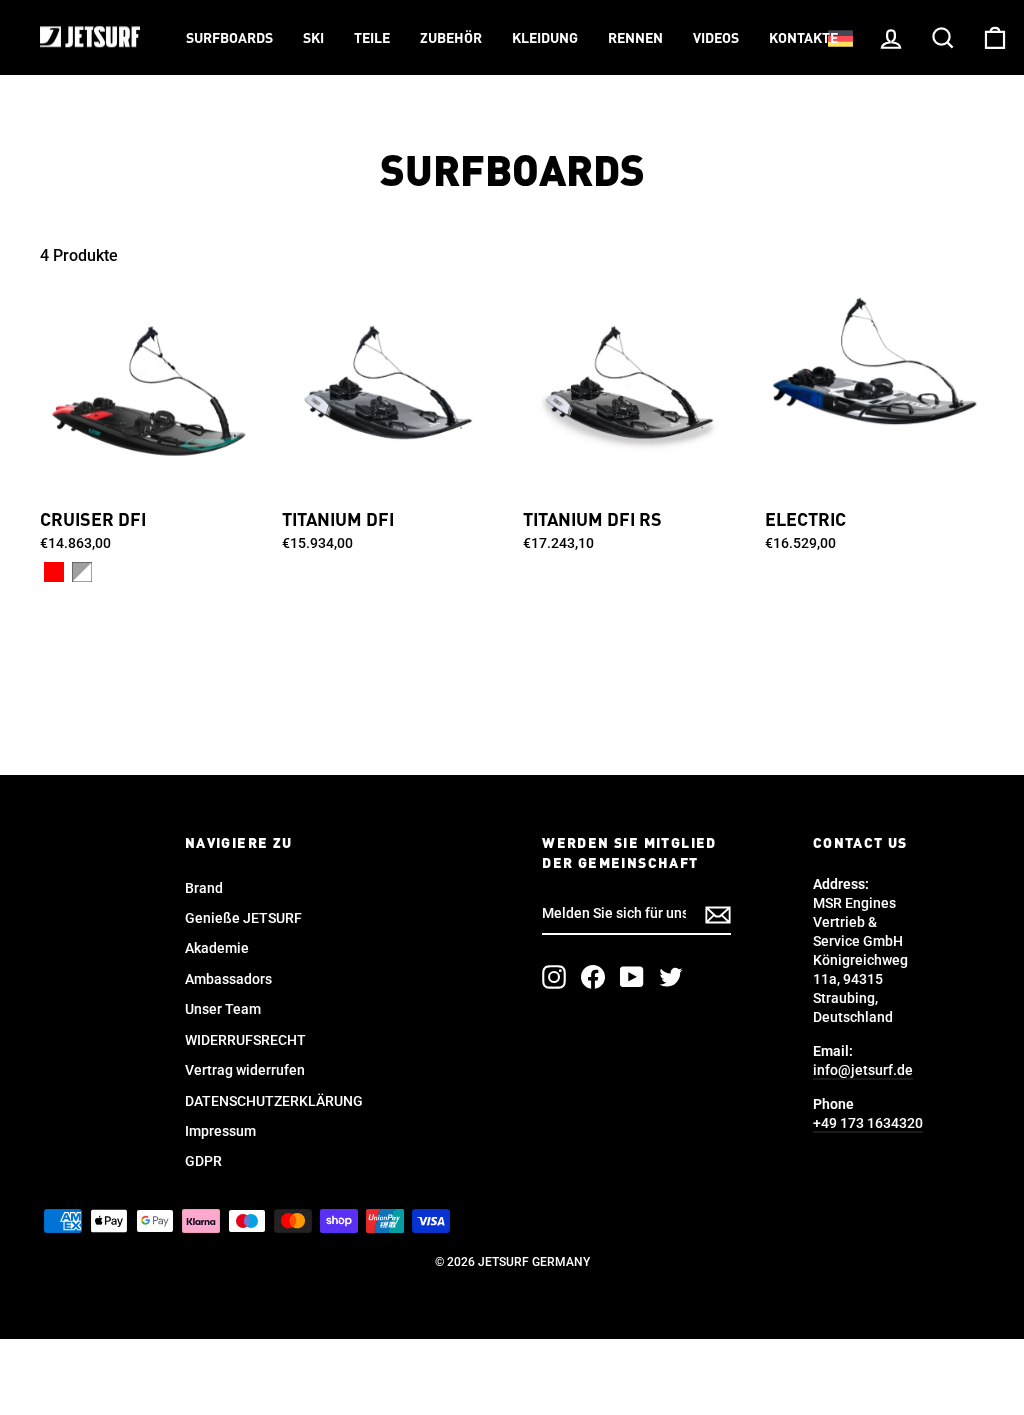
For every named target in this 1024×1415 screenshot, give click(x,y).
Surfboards (229, 39)
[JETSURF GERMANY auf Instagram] (554, 977)
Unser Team (223, 1009)
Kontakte (803, 39)
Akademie (217, 948)
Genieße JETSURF (243, 918)
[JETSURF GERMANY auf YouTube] (632, 977)
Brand (204, 888)
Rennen (635, 39)
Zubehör (451, 39)
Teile (372, 39)
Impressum (220, 1131)
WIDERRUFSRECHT (245, 1040)
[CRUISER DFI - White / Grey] (82, 572)
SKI (313, 39)
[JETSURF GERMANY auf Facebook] (593, 977)
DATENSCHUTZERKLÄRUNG (274, 1101)
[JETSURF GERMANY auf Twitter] (671, 977)
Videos (716, 39)
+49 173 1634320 (868, 1123)
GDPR (203, 1161)
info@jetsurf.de (863, 1070)
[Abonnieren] (718, 915)
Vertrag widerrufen (245, 1070)
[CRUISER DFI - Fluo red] (54, 572)
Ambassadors (228, 979)
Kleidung (545, 39)
